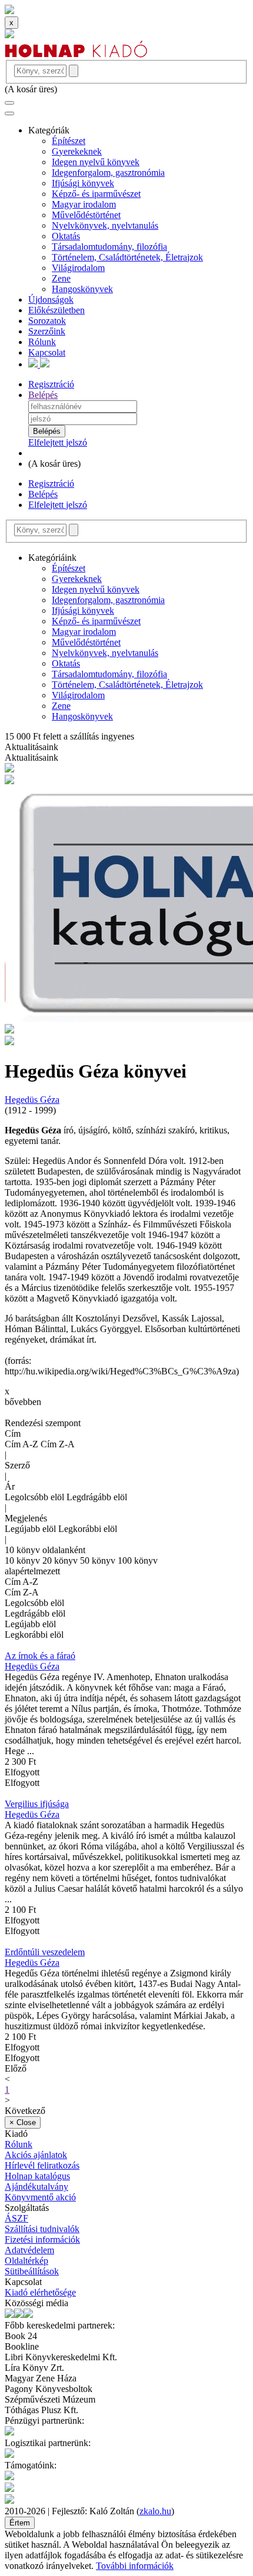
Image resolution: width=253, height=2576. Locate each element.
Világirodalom (78, 268)
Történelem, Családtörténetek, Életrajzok (127, 257)
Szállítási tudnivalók (42, 2229)
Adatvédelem (29, 2250)
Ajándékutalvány (36, 2187)
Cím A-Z (23, 1444)
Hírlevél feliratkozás (42, 2165)
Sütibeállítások (32, 2271)
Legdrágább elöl (97, 1497)
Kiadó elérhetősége (40, 2292)
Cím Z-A (58, 1444)
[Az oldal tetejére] (9, 11)
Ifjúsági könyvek (83, 183)
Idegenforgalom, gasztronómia (108, 173)
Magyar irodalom (84, 204)
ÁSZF (16, 2218)
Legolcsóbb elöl (36, 1497)
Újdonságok (51, 300)
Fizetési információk (42, 2239)
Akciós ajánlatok (36, 2155)
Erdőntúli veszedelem (45, 1952)
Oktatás (66, 236)
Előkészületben (56, 310)
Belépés (43, 395)
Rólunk (42, 342)
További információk (135, 2566)
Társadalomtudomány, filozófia (109, 247)
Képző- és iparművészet (96, 194)
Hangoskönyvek (82, 289)
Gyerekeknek (77, 151)
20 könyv (61, 1560)
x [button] (7, 1391)
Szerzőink (47, 331)
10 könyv (24, 1560)
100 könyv (138, 1560)
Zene (61, 278)
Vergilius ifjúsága (37, 1804)
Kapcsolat (47, 352)
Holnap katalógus (37, 2176)
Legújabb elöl (31, 1529)
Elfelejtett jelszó (58, 442)
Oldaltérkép (26, 2261)
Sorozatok (47, 321)
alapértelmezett (32, 1571)
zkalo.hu (155, 2511)
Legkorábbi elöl (88, 1529)
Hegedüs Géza (32, 1100)
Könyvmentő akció (40, 2197)
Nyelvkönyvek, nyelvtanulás (105, 225)
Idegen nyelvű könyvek (96, 162)
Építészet (69, 141)
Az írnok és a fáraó (40, 1656)
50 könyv (99, 1560)
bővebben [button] (23, 1402)
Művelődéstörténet (86, 215)
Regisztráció (51, 384)
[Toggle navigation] (9, 103)
